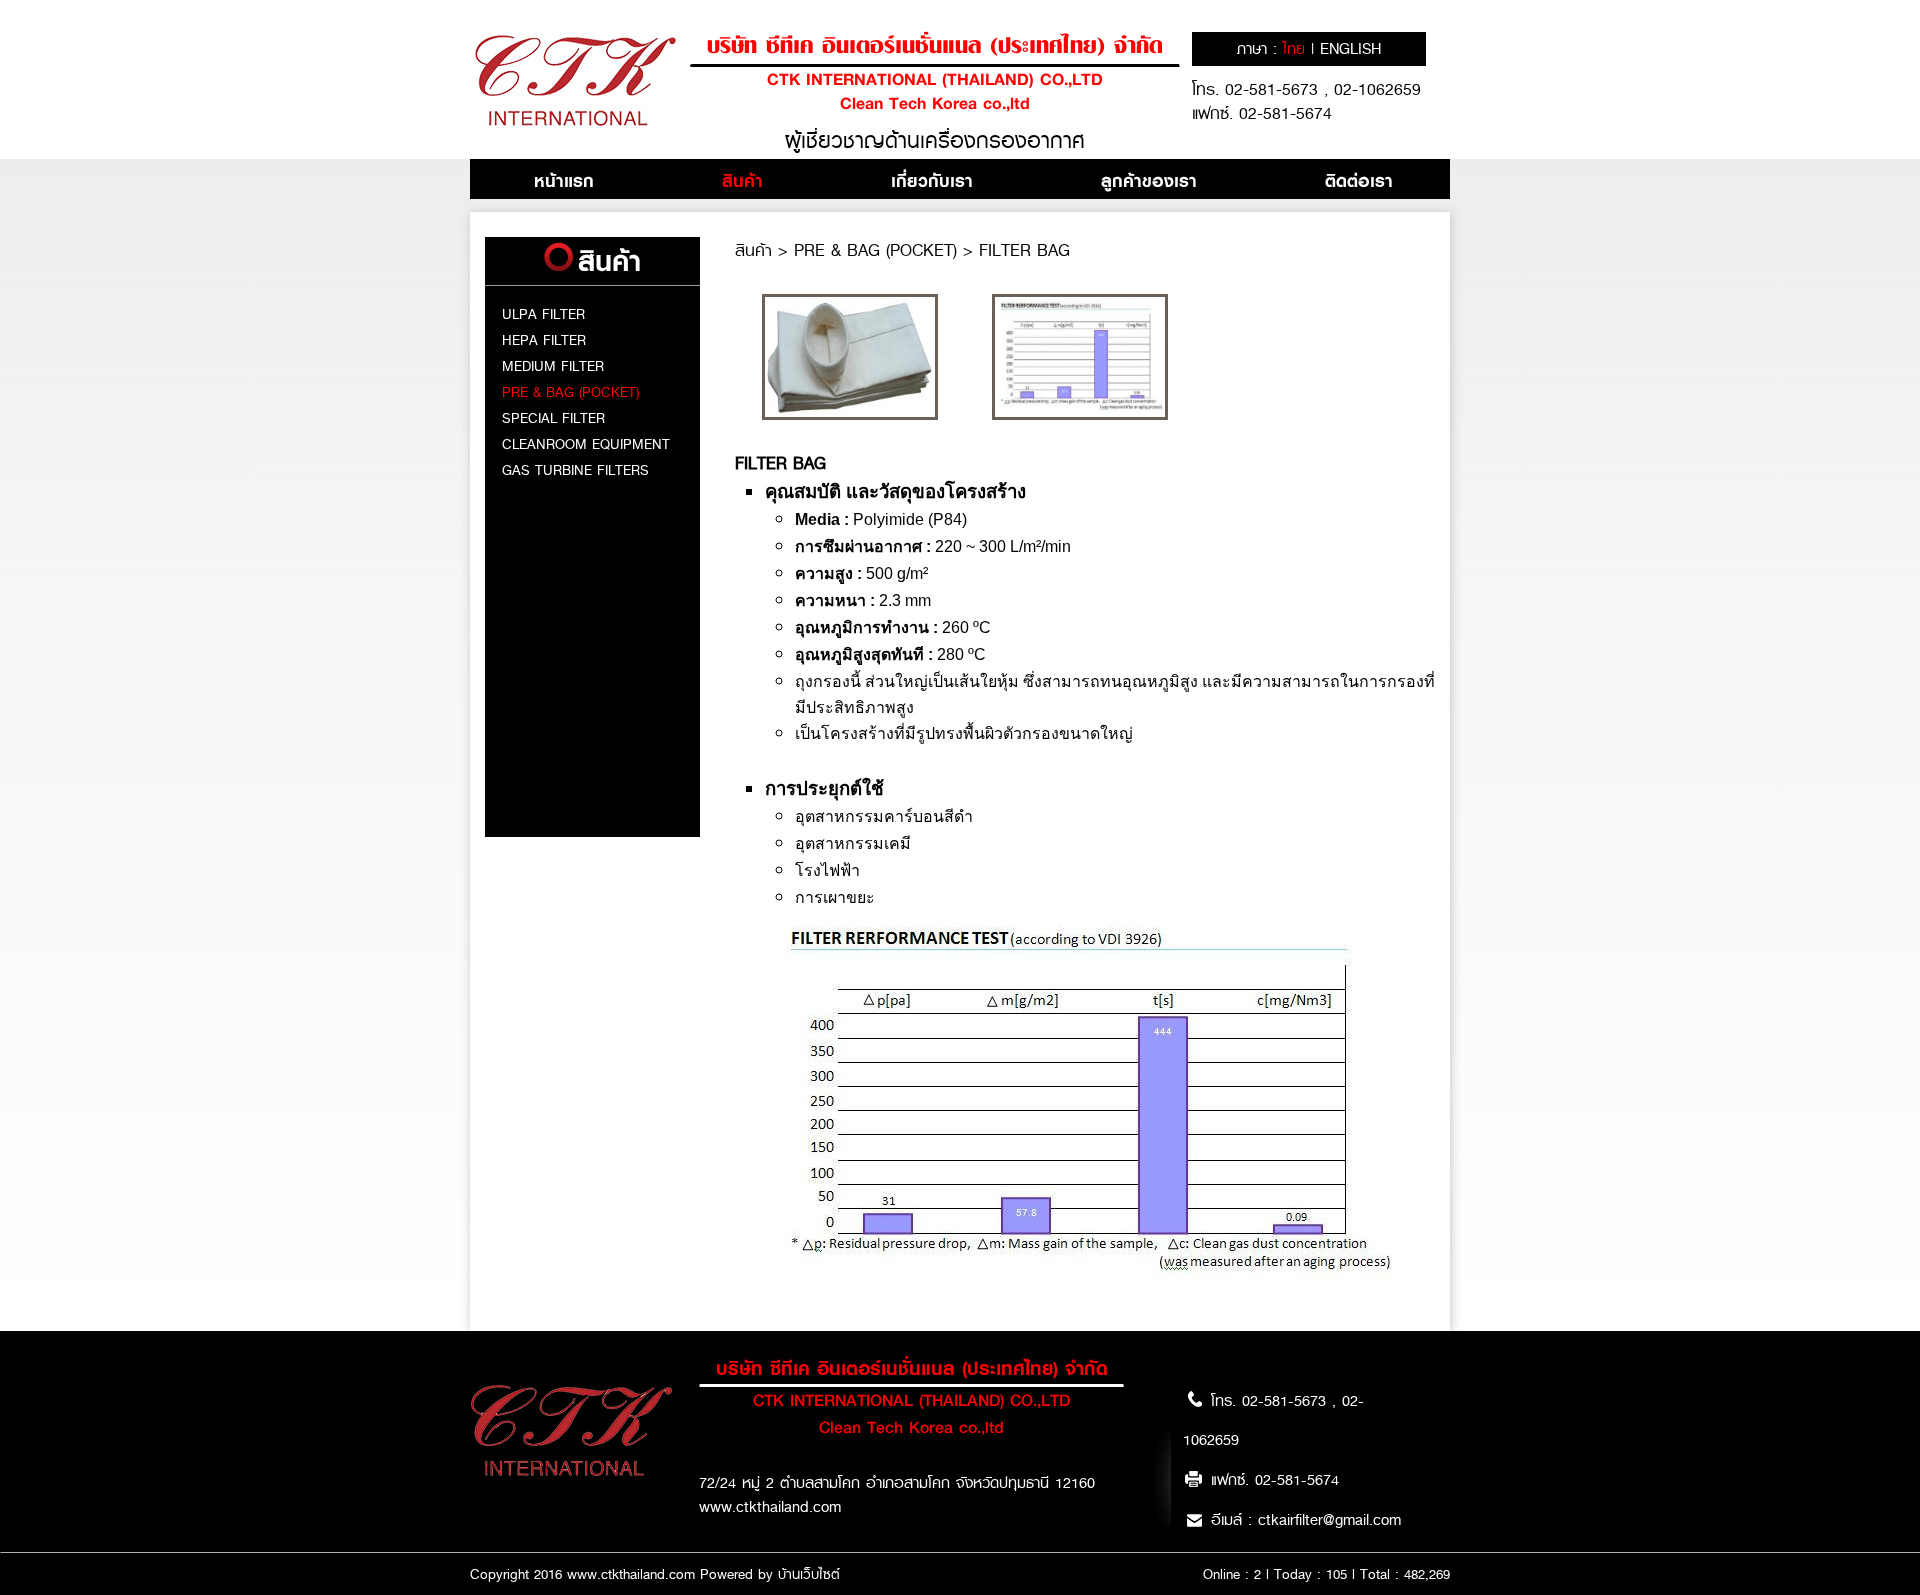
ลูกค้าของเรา (1149, 180)
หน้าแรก (564, 180)
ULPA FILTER (543, 314)
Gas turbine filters (575, 470)
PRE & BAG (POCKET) (570, 392)
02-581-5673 (1274, 89)
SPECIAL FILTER (553, 418)
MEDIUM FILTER (553, 366)
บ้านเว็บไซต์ (809, 1574)
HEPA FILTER (544, 340)
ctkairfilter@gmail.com (1329, 1520)
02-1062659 (1377, 89)
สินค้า (742, 180)
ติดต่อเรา (1359, 180)
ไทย (1297, 49)
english (1350, 49)
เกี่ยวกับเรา (932, 180)
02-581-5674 (1285, 113)
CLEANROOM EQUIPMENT (586, 444)
